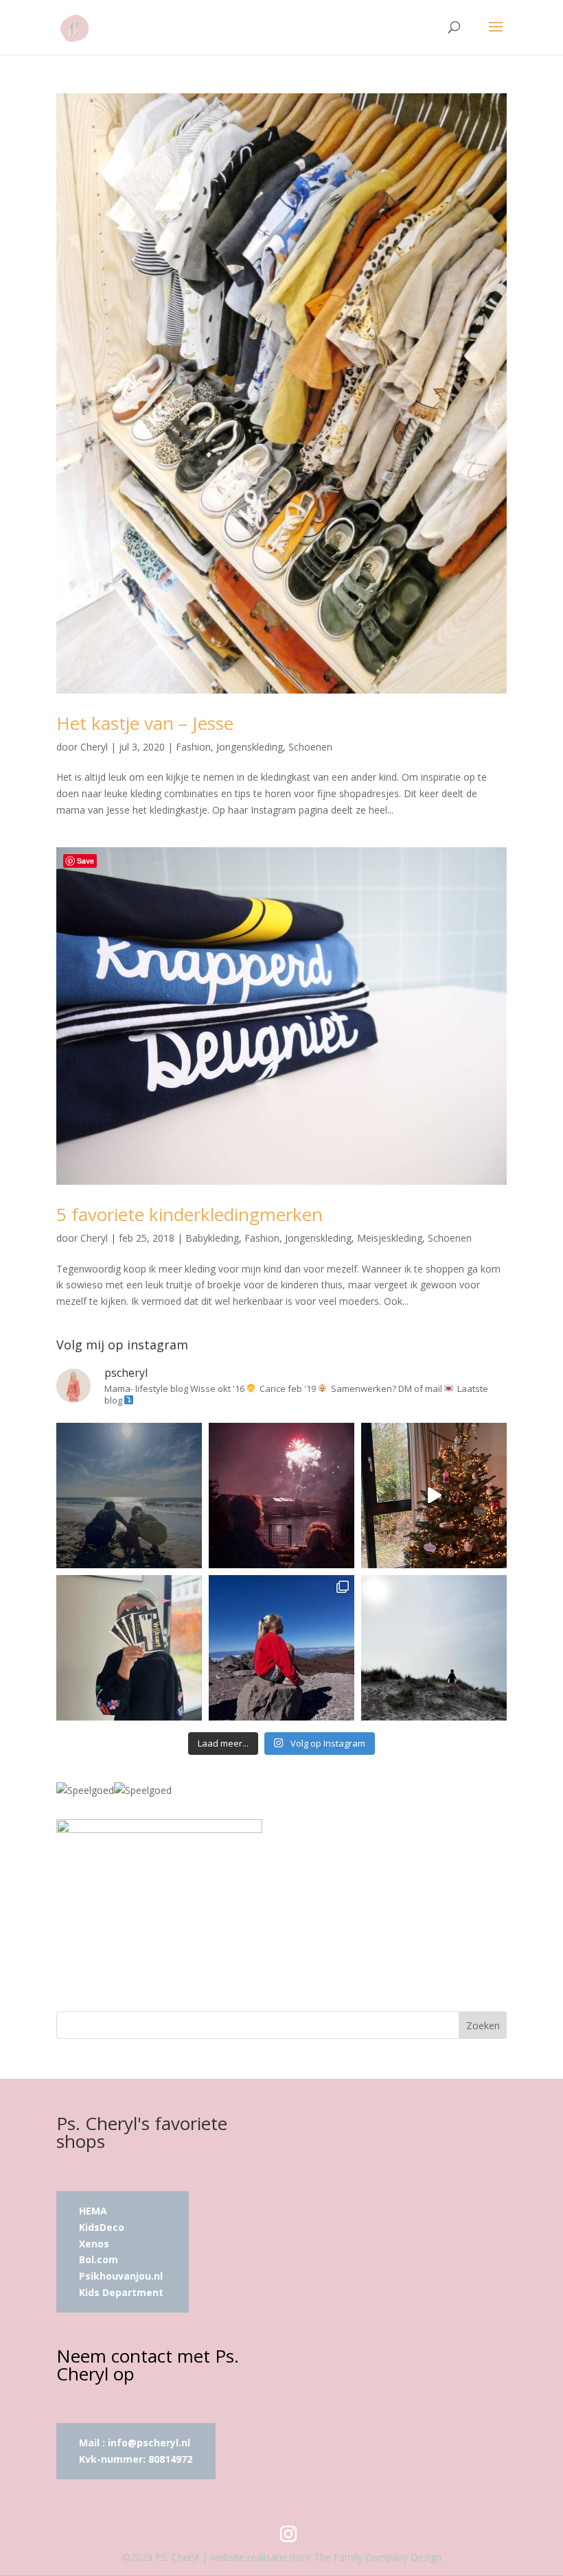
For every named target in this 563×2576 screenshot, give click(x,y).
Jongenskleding (250, 747)
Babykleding (212, 1238)
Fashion (193, 747)
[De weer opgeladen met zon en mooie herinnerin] (281, 1648)
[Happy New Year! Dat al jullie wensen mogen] (281, 1496)
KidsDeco (102, 2227)
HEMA (93, 2211)
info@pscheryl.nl (149, 2443)
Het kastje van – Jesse (145, 723)
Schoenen (310, 747)
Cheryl (94, 747)
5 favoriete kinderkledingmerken (189, 1214)
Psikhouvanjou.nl (122, 2276)
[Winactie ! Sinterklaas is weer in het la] (129, 1648)
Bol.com (99, 2259)
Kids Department (121, 2292)
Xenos (94, 2244)
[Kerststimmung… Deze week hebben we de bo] (434, 1496)
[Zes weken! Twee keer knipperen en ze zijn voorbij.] (129, 1496)
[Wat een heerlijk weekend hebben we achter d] (434, 1648)
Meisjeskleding (390, 1238)
